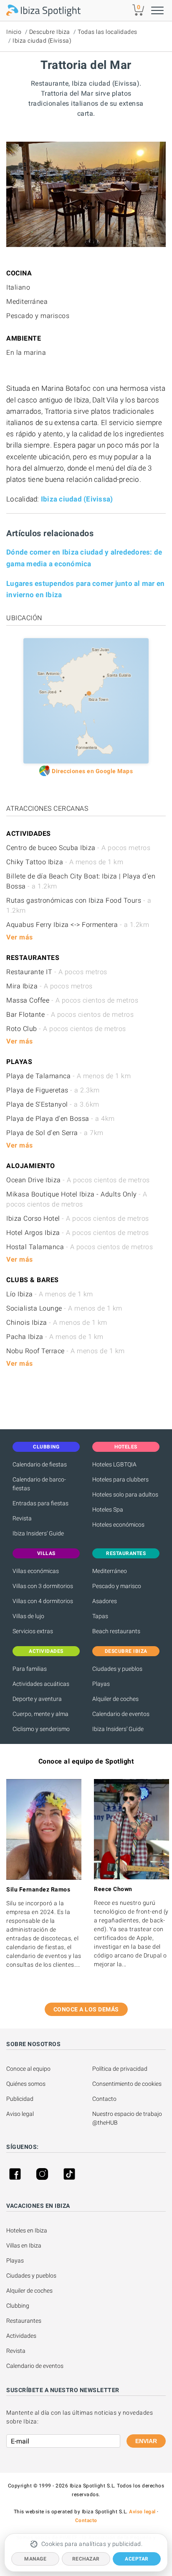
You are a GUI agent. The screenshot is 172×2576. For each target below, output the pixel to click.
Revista (22, 1518)
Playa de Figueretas (53, 1090)
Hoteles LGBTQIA (114, 1464)
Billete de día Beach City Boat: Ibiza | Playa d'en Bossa (81, 881)
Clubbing (18, 2306)
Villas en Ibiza (24, 2245)
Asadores (105, 1601)
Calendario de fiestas (40, 1464)
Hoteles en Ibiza (27, 2230)
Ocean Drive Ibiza (78, 1180)
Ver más (20, 937)
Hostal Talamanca (80, 1247)
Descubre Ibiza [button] (126, 1651)
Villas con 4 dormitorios (43, 1601)
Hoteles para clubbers (120, 1479)
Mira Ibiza (49, 986)
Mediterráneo (110, 1571)
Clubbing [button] (46, 1447)
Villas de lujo (28, 1616)
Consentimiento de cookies (127, 2084)
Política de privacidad (120, 2069)
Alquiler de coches (115, 1699)
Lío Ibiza (50, 1294)
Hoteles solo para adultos (125, 1494)
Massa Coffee (72, 1000)
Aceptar (137, 2559)
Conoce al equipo (28, 2069)
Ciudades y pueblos (117, 1669)
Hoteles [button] (126, 1447)
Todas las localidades (107, 32)
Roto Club (66, 1029)
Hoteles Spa (108, 1509)
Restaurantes (24, 2321)
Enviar (146, 2441)
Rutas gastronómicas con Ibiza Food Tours (79, 905)
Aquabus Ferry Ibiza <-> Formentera (78, 925)
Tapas (100, 1616)
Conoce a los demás (86, 2009)
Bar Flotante (70, 1014)
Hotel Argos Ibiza (78, 1233)
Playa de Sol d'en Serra (55, 1133)
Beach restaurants (116, 1631)
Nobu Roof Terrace (66, 1351)
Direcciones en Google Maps (92, 771)
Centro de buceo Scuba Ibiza (78, 848)
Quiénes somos (26, 2084)
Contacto (104, 2099)
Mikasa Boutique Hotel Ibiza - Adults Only (77, 1199)
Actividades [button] (46, 1651)
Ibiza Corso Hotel (78, 1218)
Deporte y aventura (37, 1699)
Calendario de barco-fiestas (39, 1484)
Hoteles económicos (118, 1525)
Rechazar (86, 2559)
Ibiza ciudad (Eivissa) (42, 41)
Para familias (30, 1669)
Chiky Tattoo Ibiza (65, 862)
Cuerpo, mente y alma (40, 1714)
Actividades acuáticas (41, 1684)
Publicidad (20, 2099)
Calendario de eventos (121, 1714)
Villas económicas (36, 1571)
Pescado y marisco (117, 1586)
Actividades (21, 2336)
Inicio (14, 32)
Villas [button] (46, 1553)
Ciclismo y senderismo (41, 1729)
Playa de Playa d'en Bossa (61, 1119)
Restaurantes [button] (126, 1553)
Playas (101, 1684)
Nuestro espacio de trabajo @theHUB (128, 2118)
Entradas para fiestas (40, 1503)
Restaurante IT (57, 972)
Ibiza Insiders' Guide (38, 1533)
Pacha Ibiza (55, 1337)
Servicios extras (33, 1631)
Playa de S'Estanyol (53, 1104)
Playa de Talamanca (68, 1076)
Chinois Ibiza (57, 1322)
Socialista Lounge (64, 1308)
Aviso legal (20, 2114)
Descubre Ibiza (50, 32)
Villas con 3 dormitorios (43, 1586)
